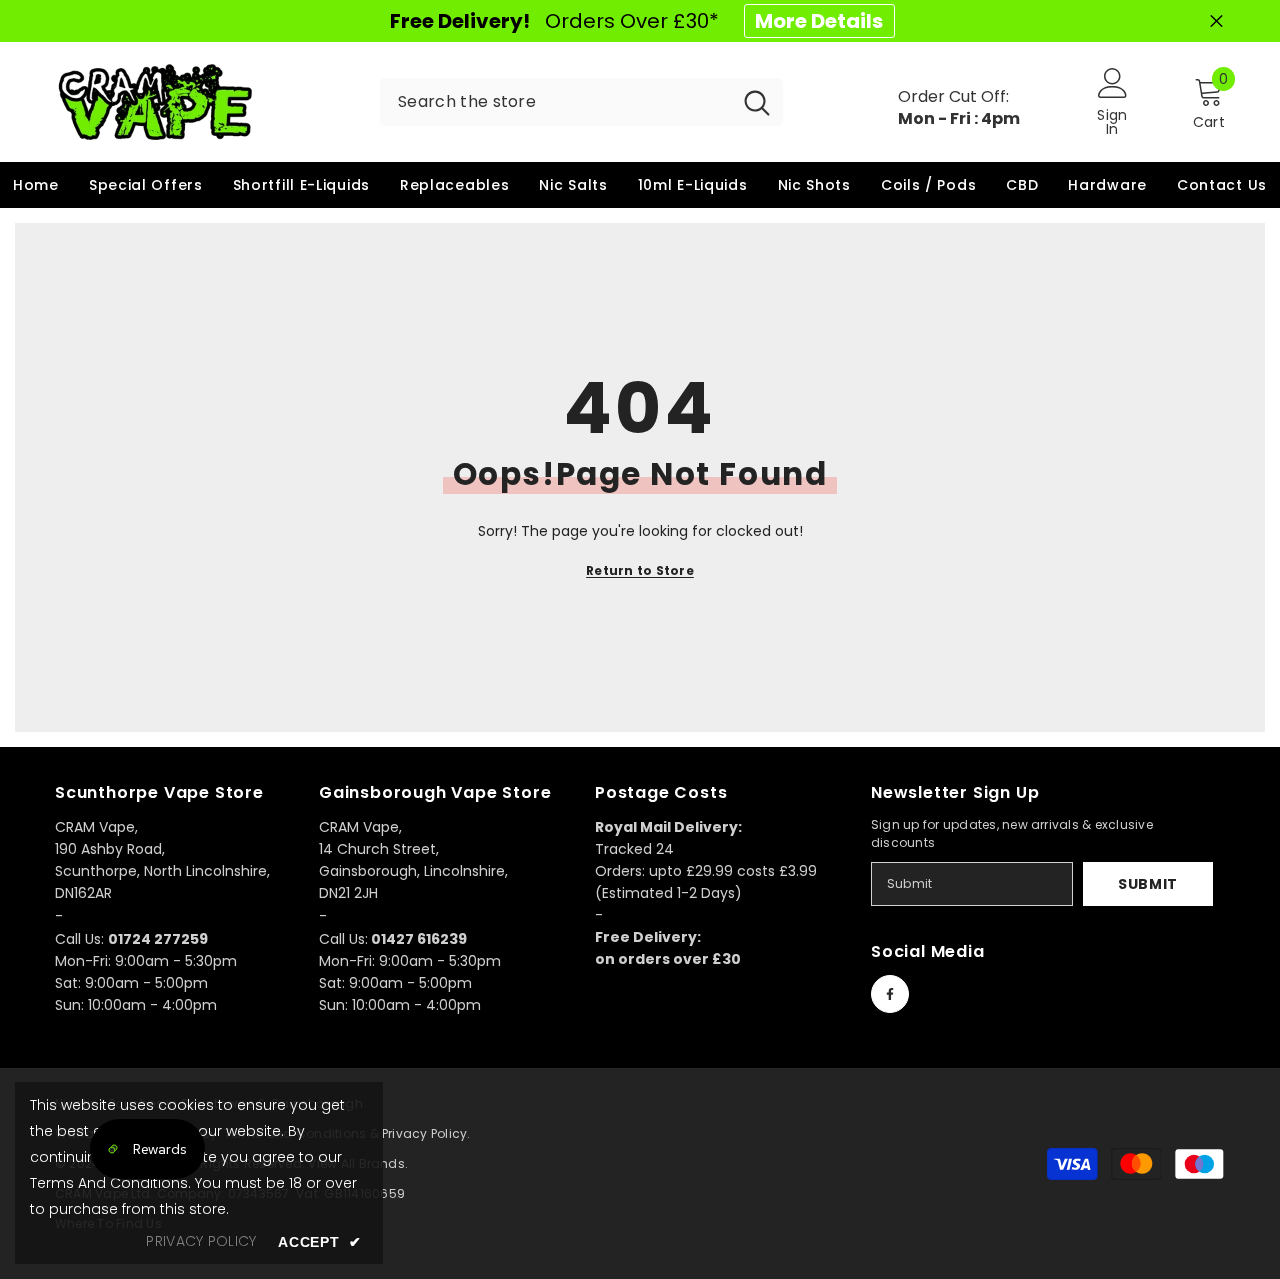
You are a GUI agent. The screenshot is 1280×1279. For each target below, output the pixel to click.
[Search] (581, 102)
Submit (1148, 884)
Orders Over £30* (636, 21)
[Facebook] (890, 994)
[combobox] (555, 102)
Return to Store (640, 570)
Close (1216, 21)
